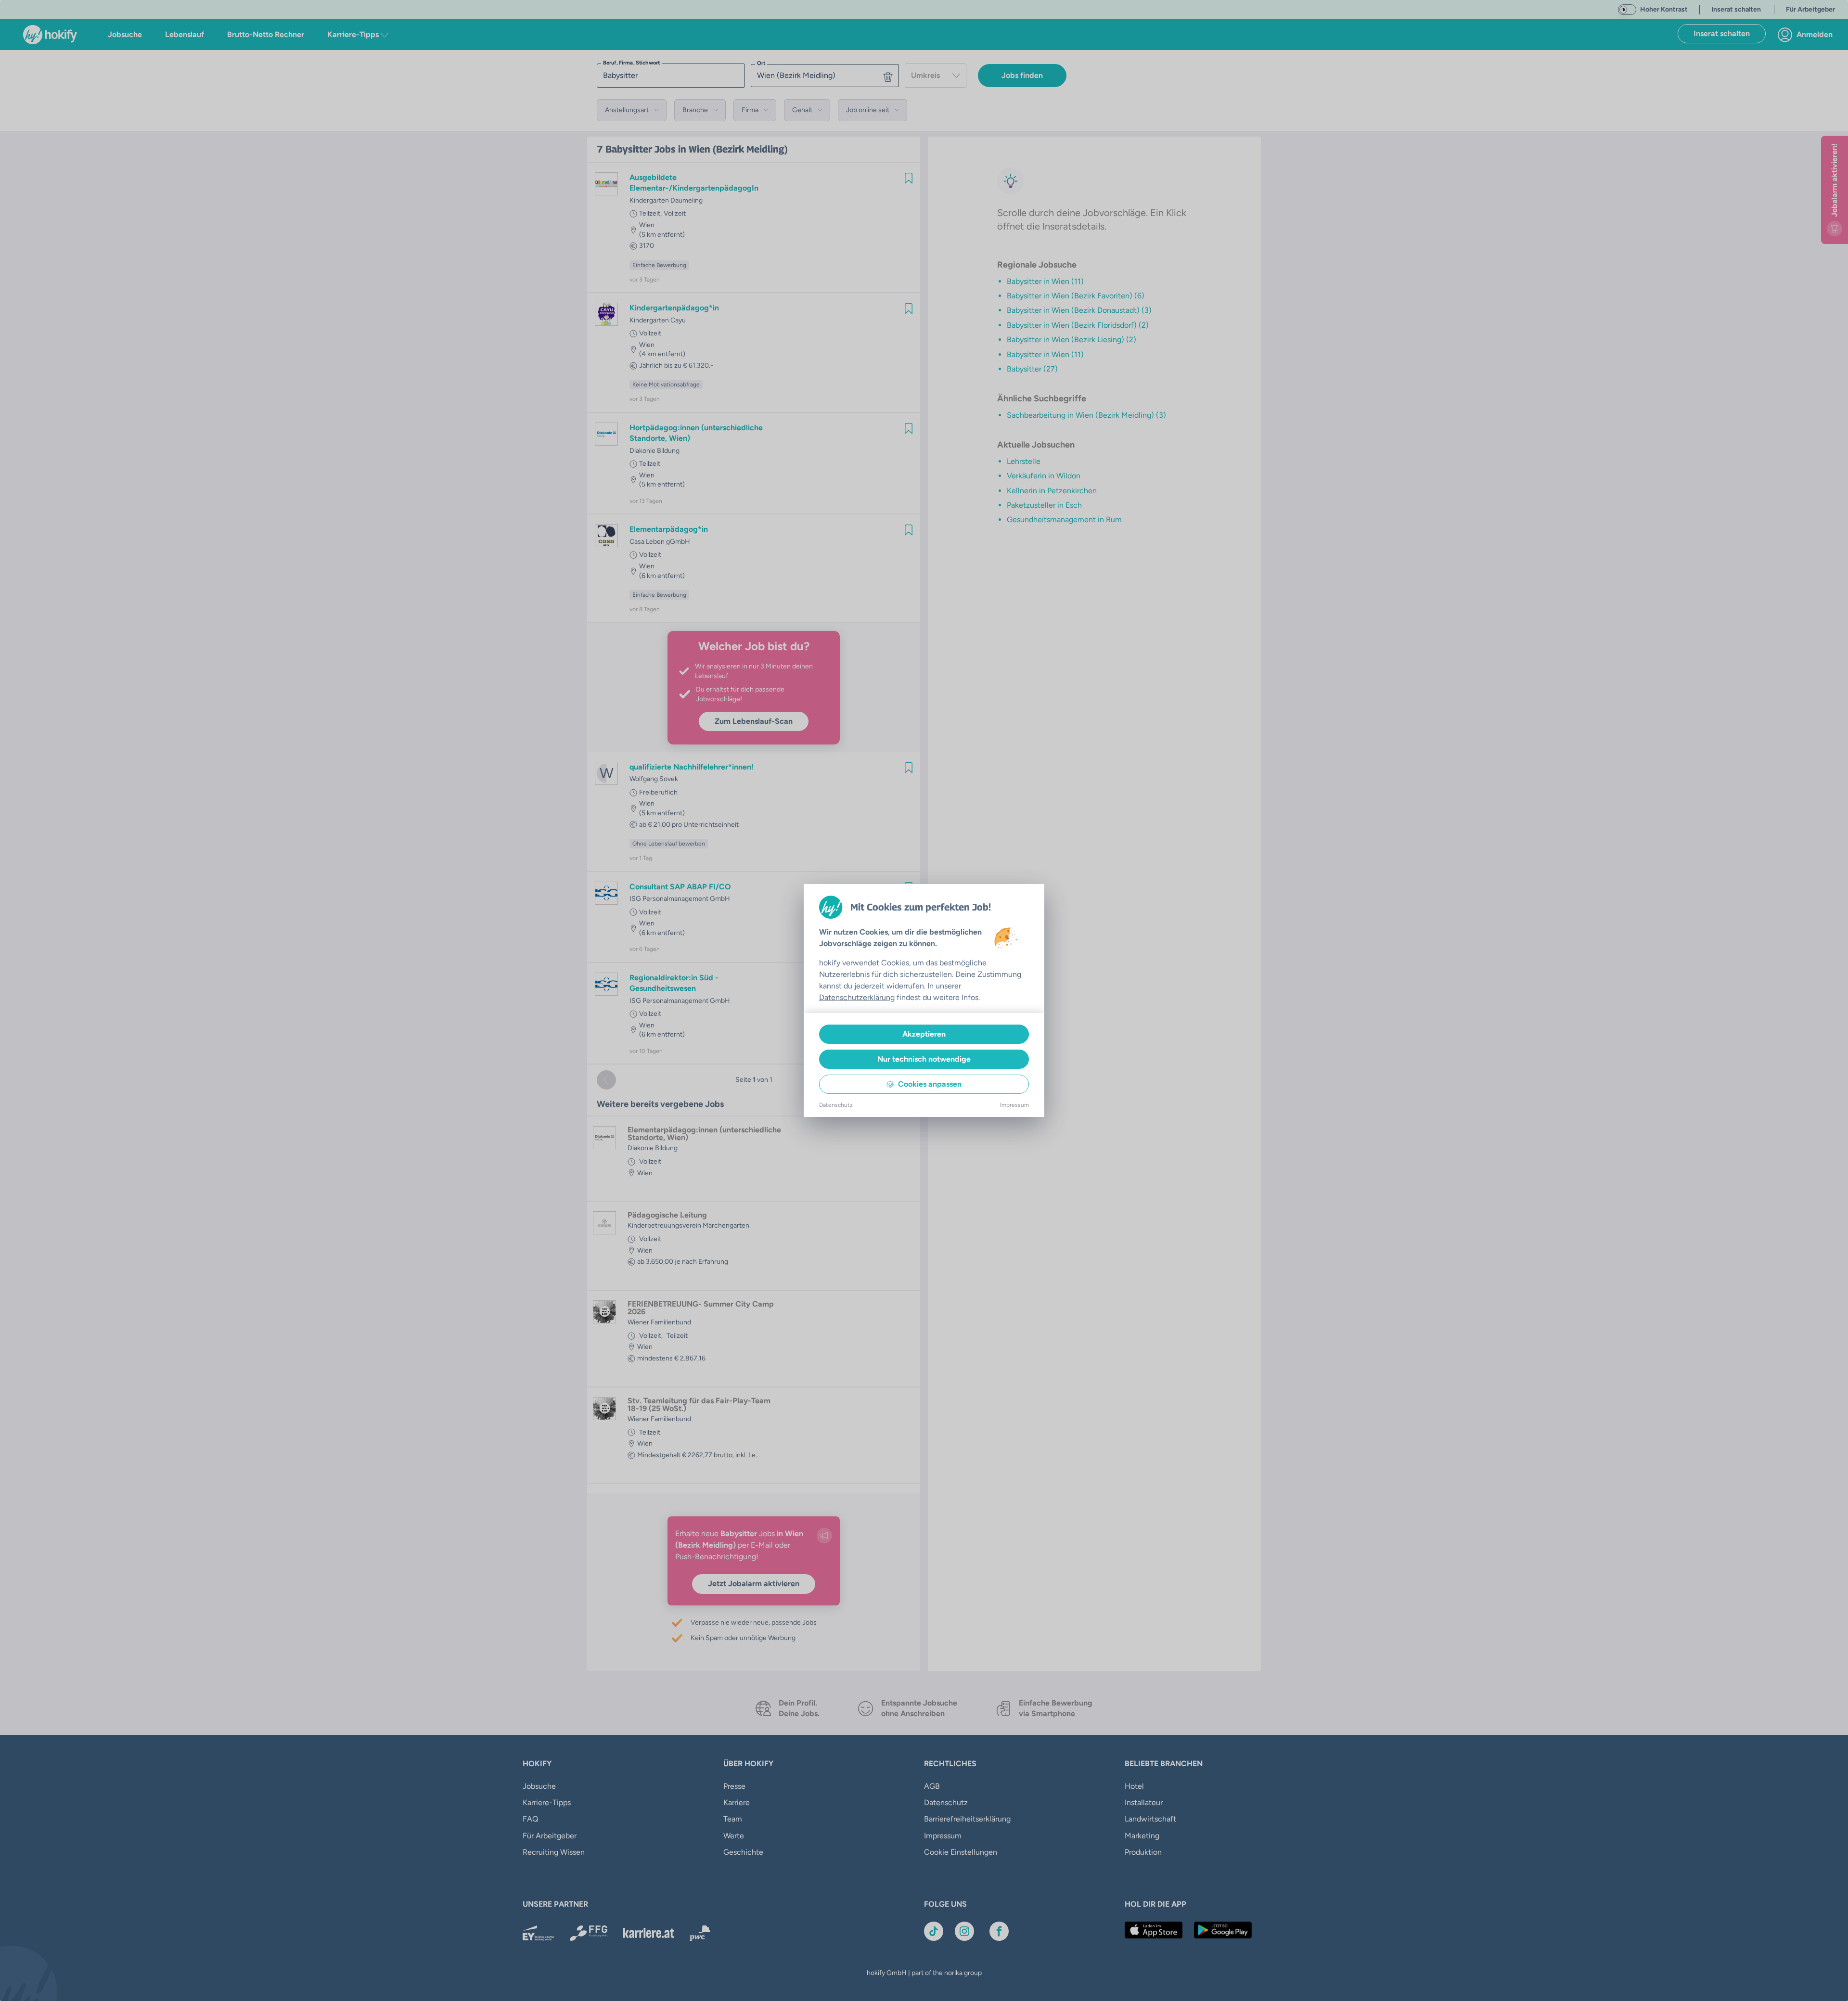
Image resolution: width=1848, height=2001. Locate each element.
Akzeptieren (924, 1034)
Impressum (1014, 1105)
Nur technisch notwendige (924, 1059)
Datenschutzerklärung (857, 997)
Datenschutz (836, 1105)
